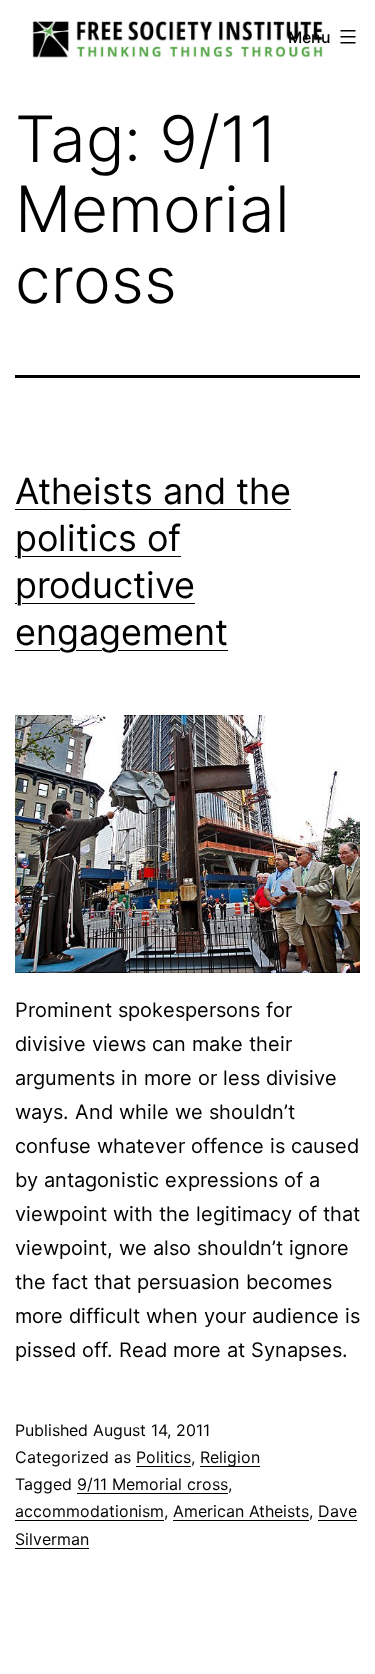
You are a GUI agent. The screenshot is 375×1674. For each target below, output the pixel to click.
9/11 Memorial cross (152, 1484)
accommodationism (89, 1511)
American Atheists (241, 1511)
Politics (163, 1457)
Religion (230, 1457)
